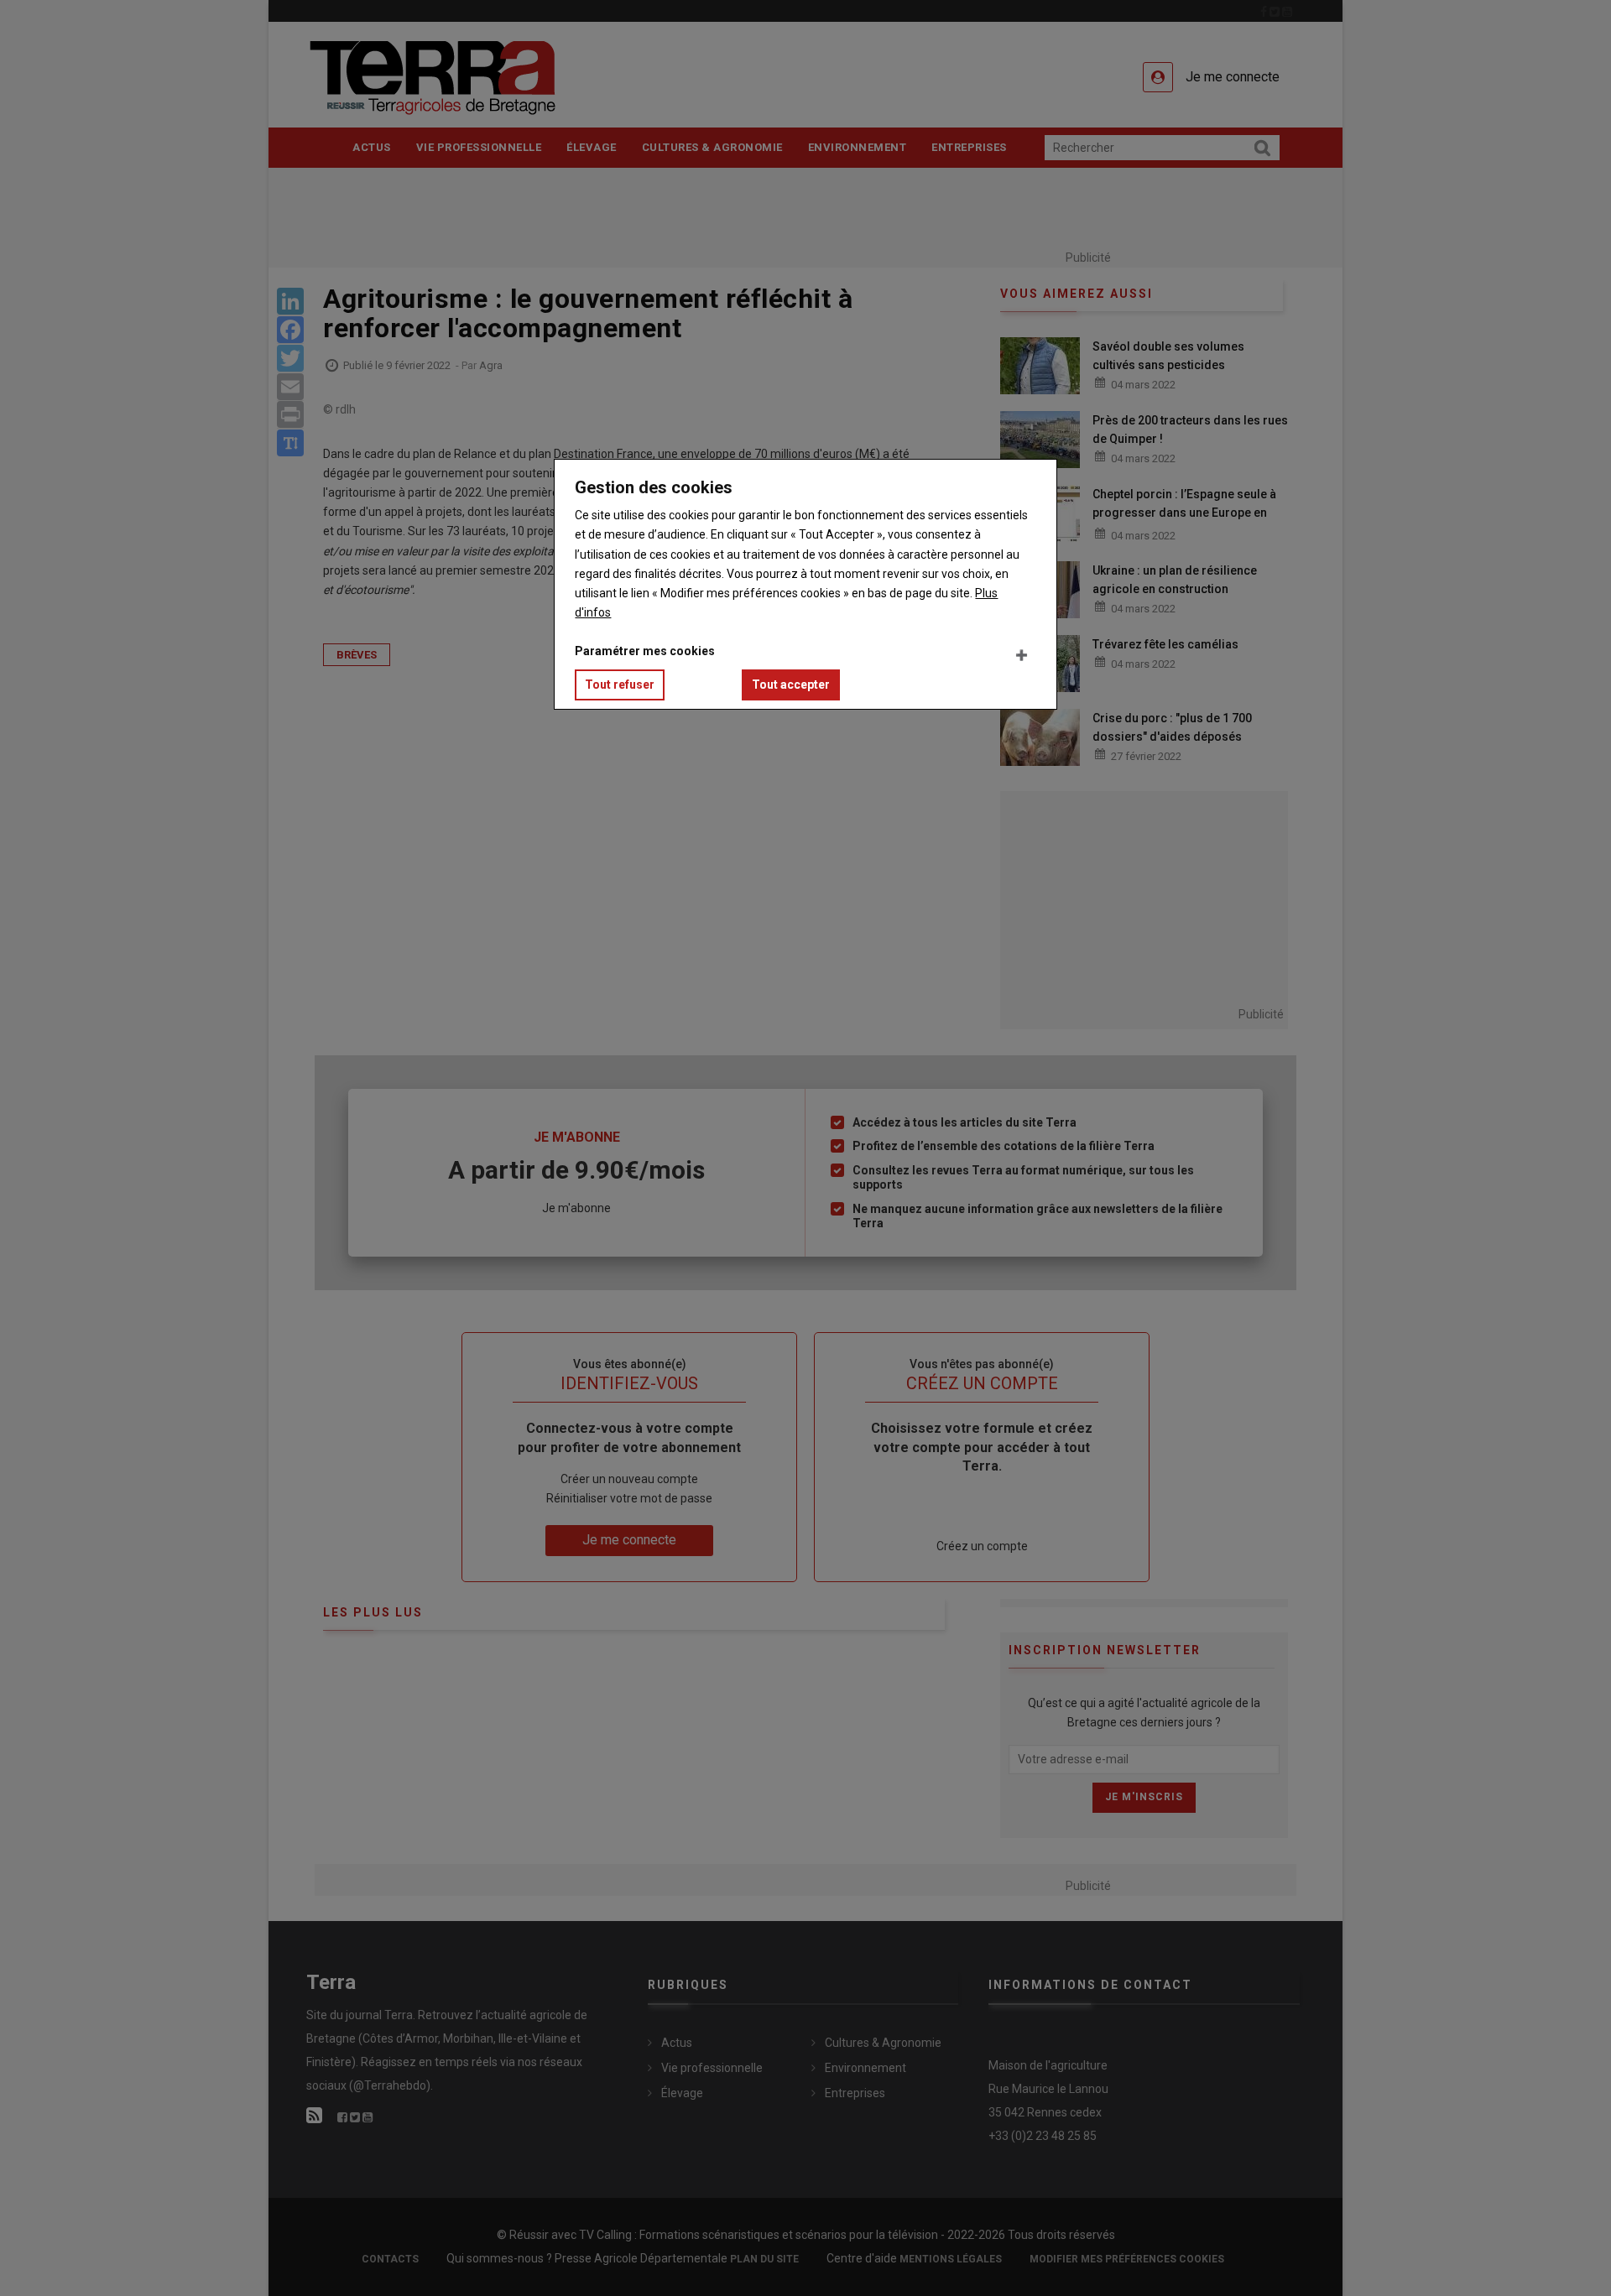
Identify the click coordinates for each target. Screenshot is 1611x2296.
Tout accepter (791, 685)
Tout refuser (620, 685)
